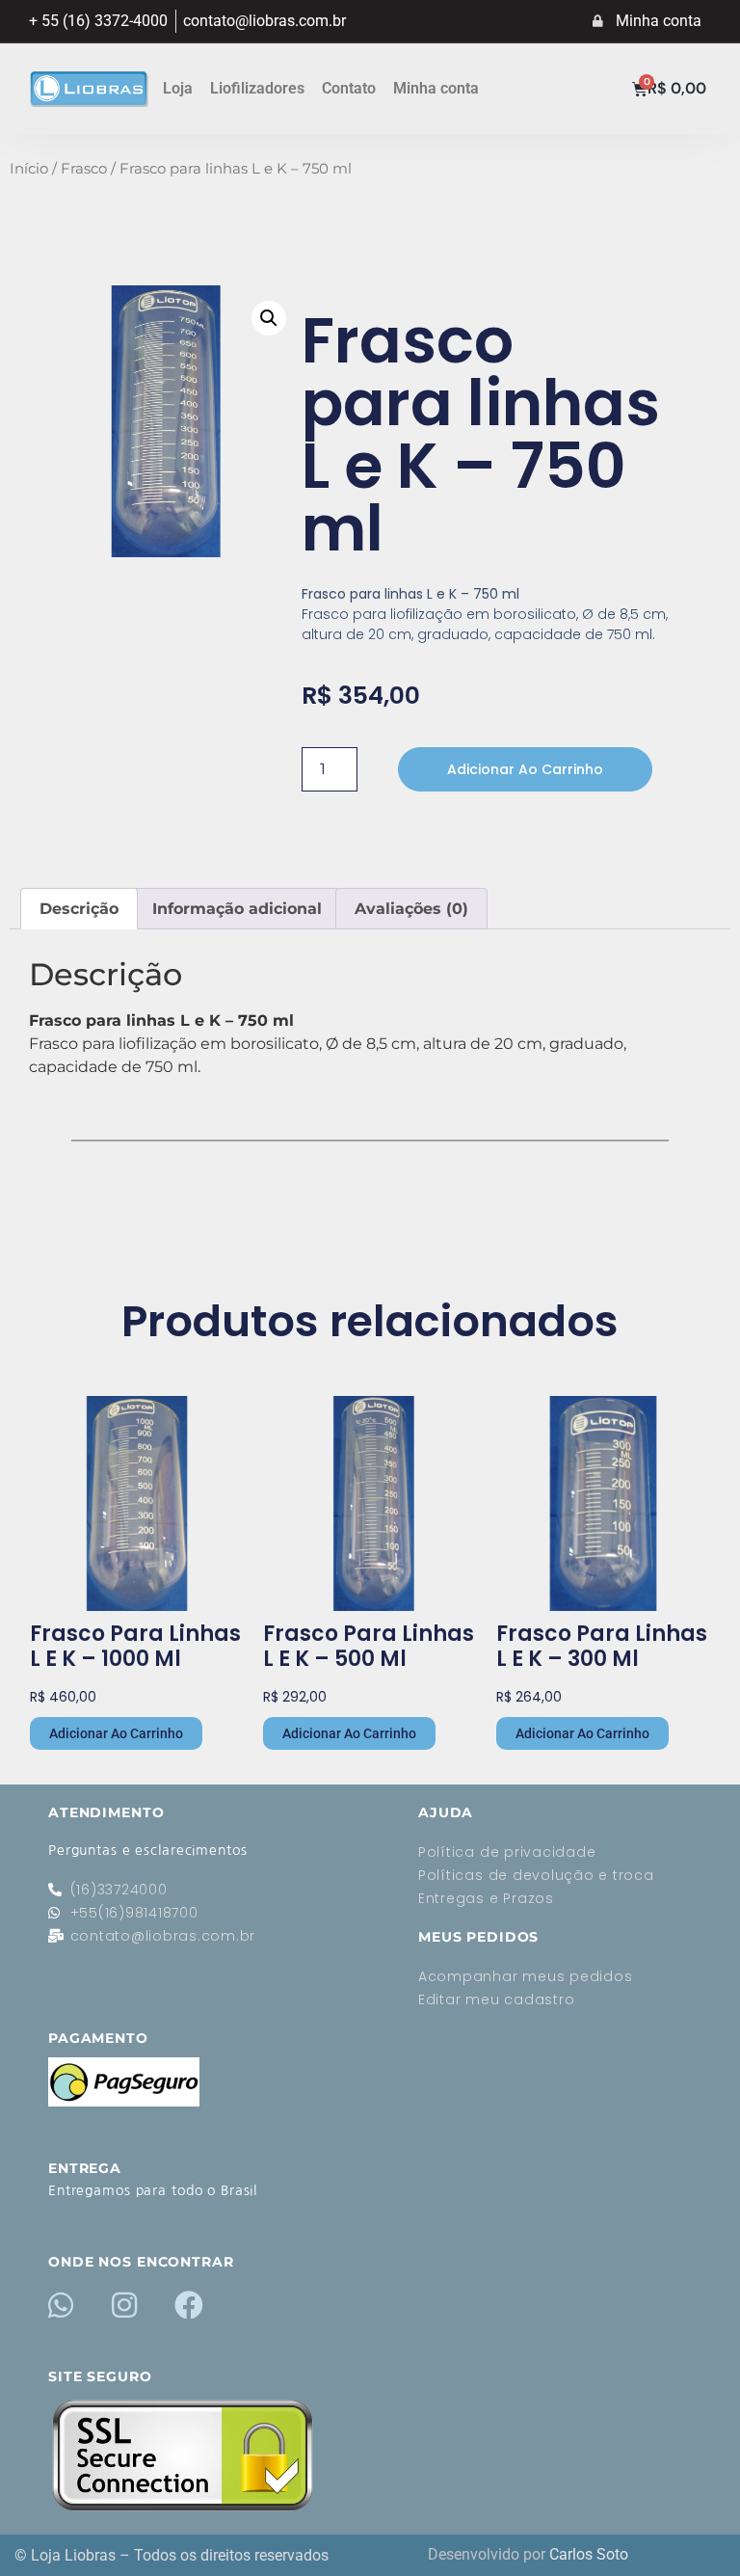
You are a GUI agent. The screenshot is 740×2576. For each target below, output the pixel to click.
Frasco (84, 169)
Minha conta (436, 88)
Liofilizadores (257, 88)
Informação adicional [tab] (237, 909)
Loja (178, 88)
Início (29, 169)
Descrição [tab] (79, 909)
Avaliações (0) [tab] (411, 909)
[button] (269, 318)
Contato (349, 88)
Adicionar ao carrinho (525, 769)
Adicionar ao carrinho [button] (116, 1733)
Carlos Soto (589, 2554)
